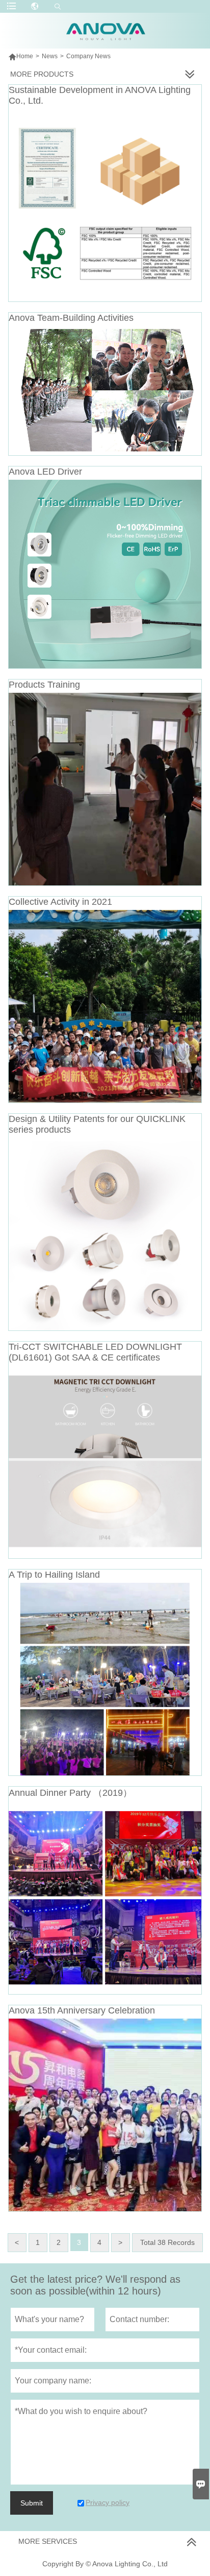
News (50, 56)
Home (21, 56)
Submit (32, 2503)
